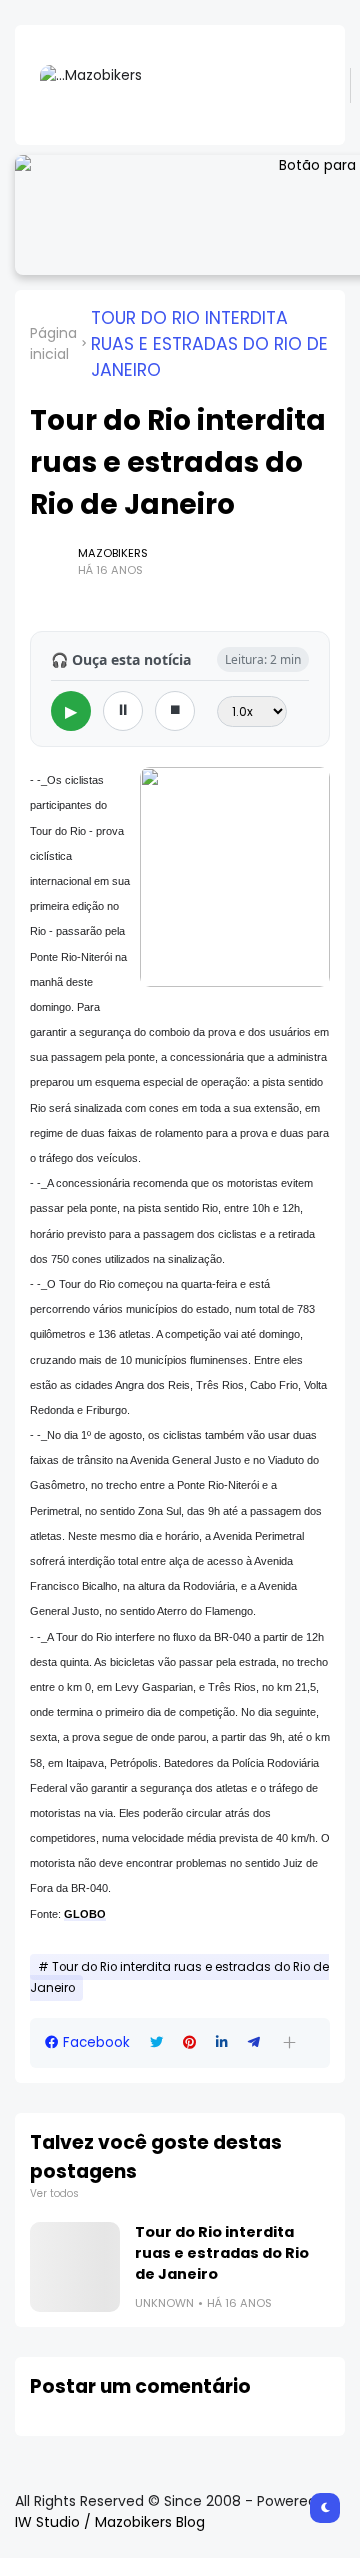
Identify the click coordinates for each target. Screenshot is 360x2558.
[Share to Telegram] (254, 2042)
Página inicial (53, 343)
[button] (289, 2042)
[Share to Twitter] (156, 2042)
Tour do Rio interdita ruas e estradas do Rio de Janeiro (209, 344)
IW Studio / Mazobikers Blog (110, 2522)
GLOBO (85, 1914)
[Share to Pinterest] (189, 2042)
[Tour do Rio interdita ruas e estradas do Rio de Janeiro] (75, 2267)
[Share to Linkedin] (222, 2042)
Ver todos (54, 2193)
